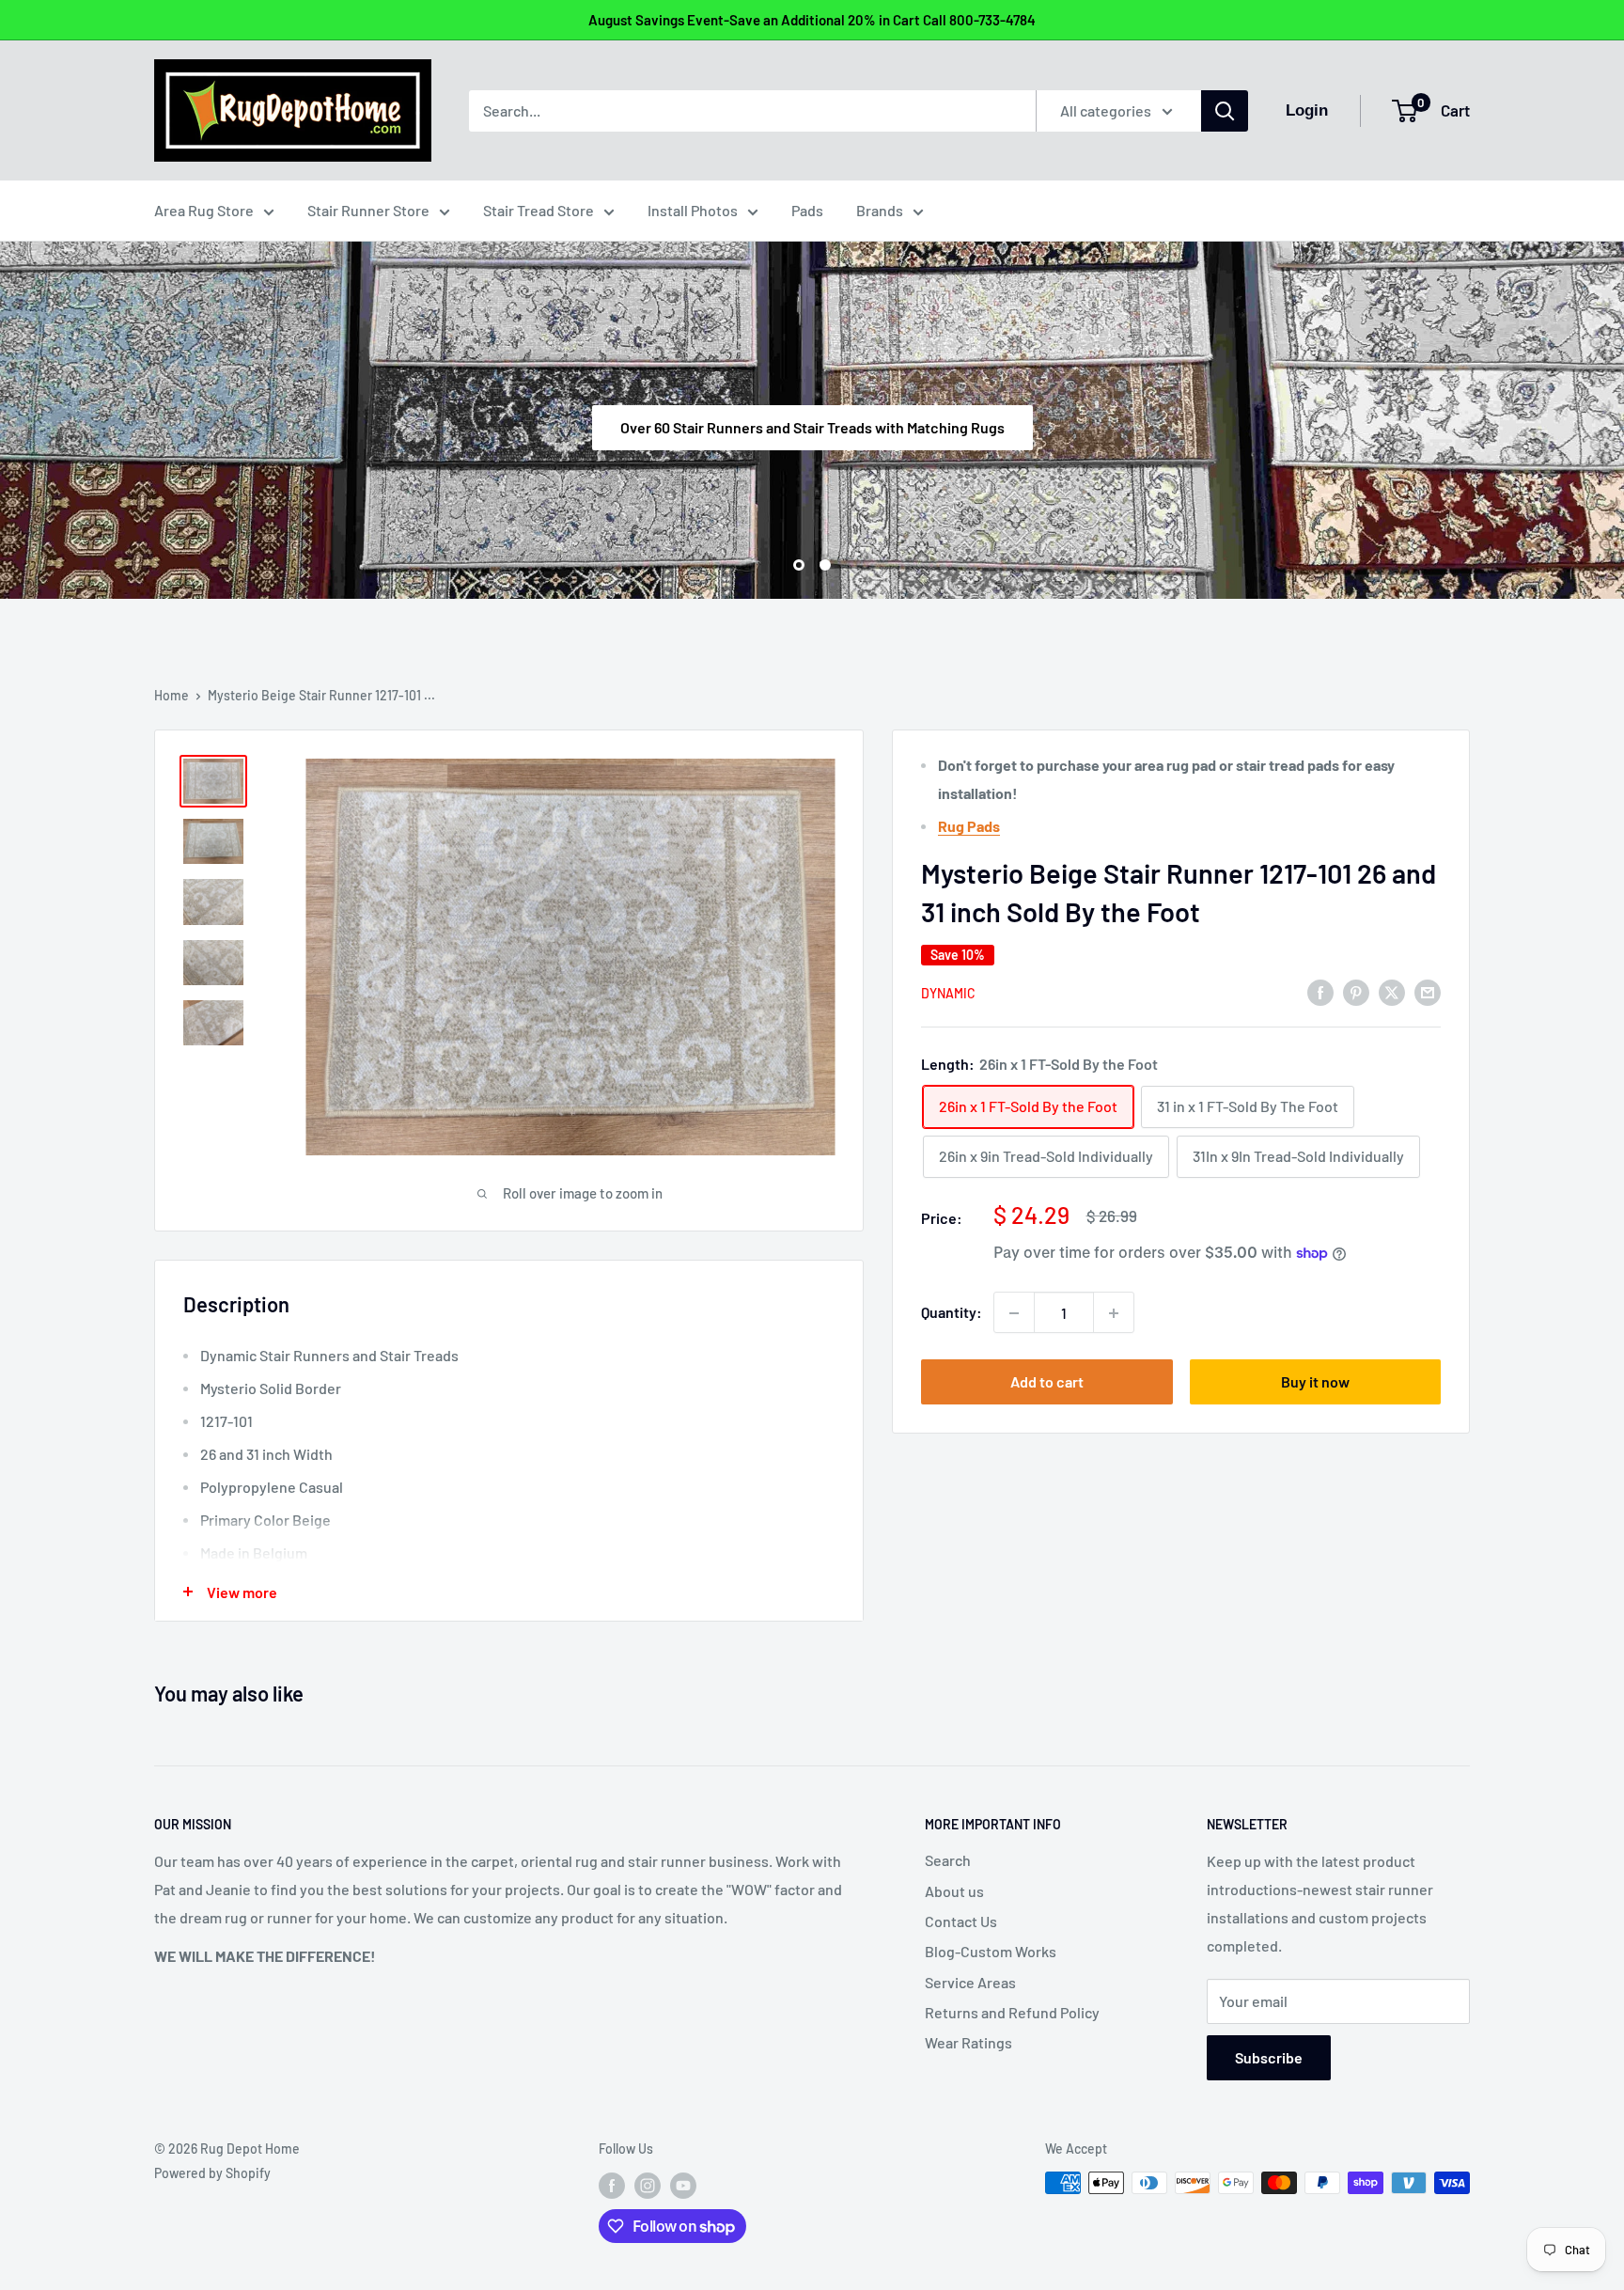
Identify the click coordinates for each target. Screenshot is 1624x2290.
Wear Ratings (968, 2042)
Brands (880, 210)
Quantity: (952, 1313)
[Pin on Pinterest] (1356, 991)
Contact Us (961, 1921)
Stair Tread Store (539, 210)
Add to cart (1047, 1382)
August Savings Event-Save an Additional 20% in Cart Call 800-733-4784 (812, 20)
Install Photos (693, 210)
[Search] (1225, 111)
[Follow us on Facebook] (612, 2185)
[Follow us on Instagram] (648, 2185)
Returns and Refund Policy (1012, 2012)
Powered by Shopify (212, 2173)
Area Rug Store (204, 210)
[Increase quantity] (1114, 1313)
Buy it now (1315, 1382)
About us (954, 1891)
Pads (807, 210)
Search (948, 1860)
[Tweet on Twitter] (1392, 991)
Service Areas (970, 1982)
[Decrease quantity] (1014, 1313)
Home (172, 695)
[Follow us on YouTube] (683, 2185)
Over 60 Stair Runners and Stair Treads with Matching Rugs (812, 426)
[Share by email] (1428, 991)
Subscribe (1269, 2057)
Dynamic (948, 993)
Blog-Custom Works (991, 1951)
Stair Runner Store (368, 210)
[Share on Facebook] (1320, 991)
